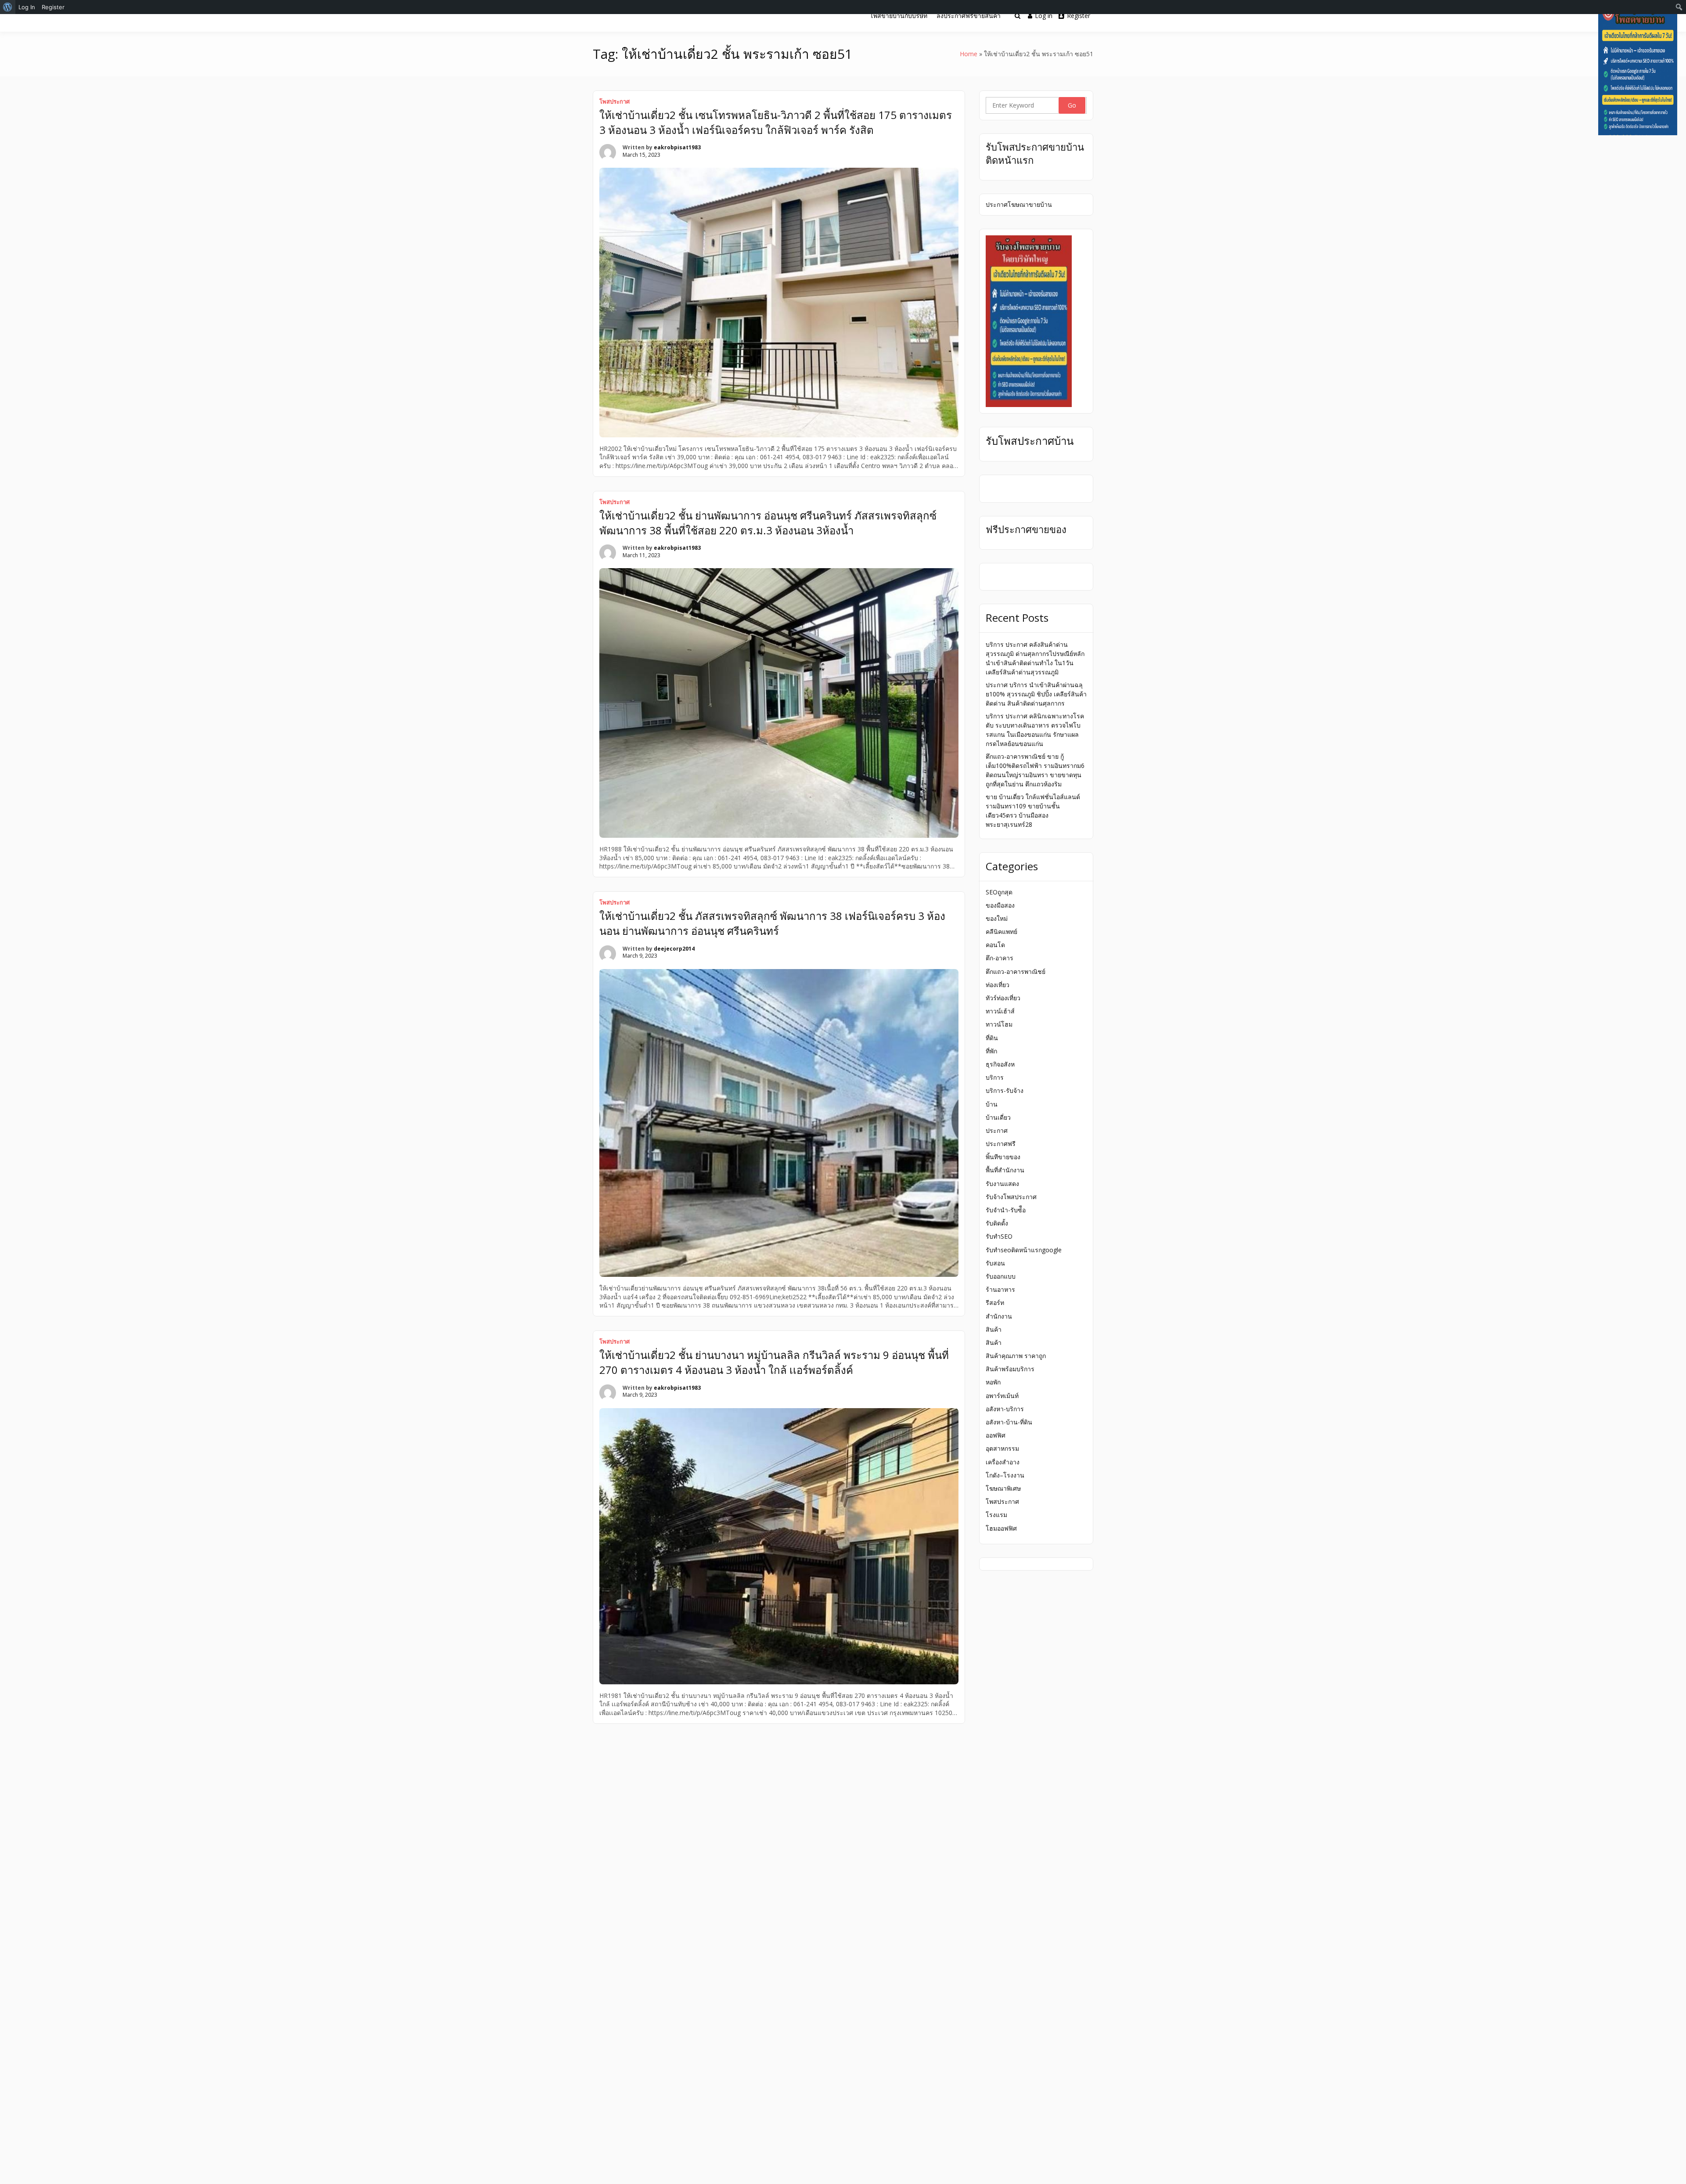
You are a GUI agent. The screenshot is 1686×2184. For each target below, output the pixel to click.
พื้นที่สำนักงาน (1005, 1170)
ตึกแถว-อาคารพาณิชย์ (1016, 971)
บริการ (995, 1077)
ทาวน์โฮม (999, 1024)
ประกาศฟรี (1001, 1144)
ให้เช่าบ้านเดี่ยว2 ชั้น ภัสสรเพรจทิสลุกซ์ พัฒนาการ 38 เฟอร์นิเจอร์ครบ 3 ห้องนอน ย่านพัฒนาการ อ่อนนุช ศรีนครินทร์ (772, 923)
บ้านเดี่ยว (998, 1117)
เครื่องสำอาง (1003, 1462)
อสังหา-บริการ (1005, 1409)
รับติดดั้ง (997, 1223)
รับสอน (995, 1263)
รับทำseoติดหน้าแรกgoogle (1024, 1250)
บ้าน (992, 1104)
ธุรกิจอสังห (1000, 1064)
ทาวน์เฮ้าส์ (1000, 1011)
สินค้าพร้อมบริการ (1010, 1369)
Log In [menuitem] (27, 7)
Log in (1044, 16)
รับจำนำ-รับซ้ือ (1006, 1210)
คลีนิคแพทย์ (1002, 932)
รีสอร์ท (995, 1303)
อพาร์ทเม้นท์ (1002, 1396)
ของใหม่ (997, 918)
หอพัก (993, 1382)
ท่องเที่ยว (998, 985)
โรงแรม (996, 1515)
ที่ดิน (992, 1038)
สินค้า (994, 1329)
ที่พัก (991, 1051)
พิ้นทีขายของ (1003, 1157)
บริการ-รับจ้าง (1005, 1090)
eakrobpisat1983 (677, 147)
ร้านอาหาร (1000, 1289)
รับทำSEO (999, 1236)
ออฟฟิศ (996, 1435)
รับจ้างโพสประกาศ (1011, 1197)
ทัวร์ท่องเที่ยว (1003, 998)
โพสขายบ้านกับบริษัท (899, 16)
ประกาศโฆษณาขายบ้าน (1019, 204)
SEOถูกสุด (999, 892)
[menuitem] (8, 7)
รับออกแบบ (1001, 1276)
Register (1079, 16)
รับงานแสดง (1002, 1184)
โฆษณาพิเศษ (1003, 1488)
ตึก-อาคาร (1000, 958)
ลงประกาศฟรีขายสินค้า (969, 16)
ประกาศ (997, 1130)
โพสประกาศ (614, 101)
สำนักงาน (999, 1316)
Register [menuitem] (53, 7)
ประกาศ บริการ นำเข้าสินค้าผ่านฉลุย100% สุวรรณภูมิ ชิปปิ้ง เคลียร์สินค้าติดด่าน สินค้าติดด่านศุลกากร (1036, 694)
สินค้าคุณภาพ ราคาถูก (1016, 1356)
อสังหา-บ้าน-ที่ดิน (1009, 1422)
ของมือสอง (1000, 905)
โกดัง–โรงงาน (1005, 1475)
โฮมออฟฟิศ (1001, 1528)
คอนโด (995, 945)
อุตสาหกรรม (1002, 1448)
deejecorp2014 (674, 949)
